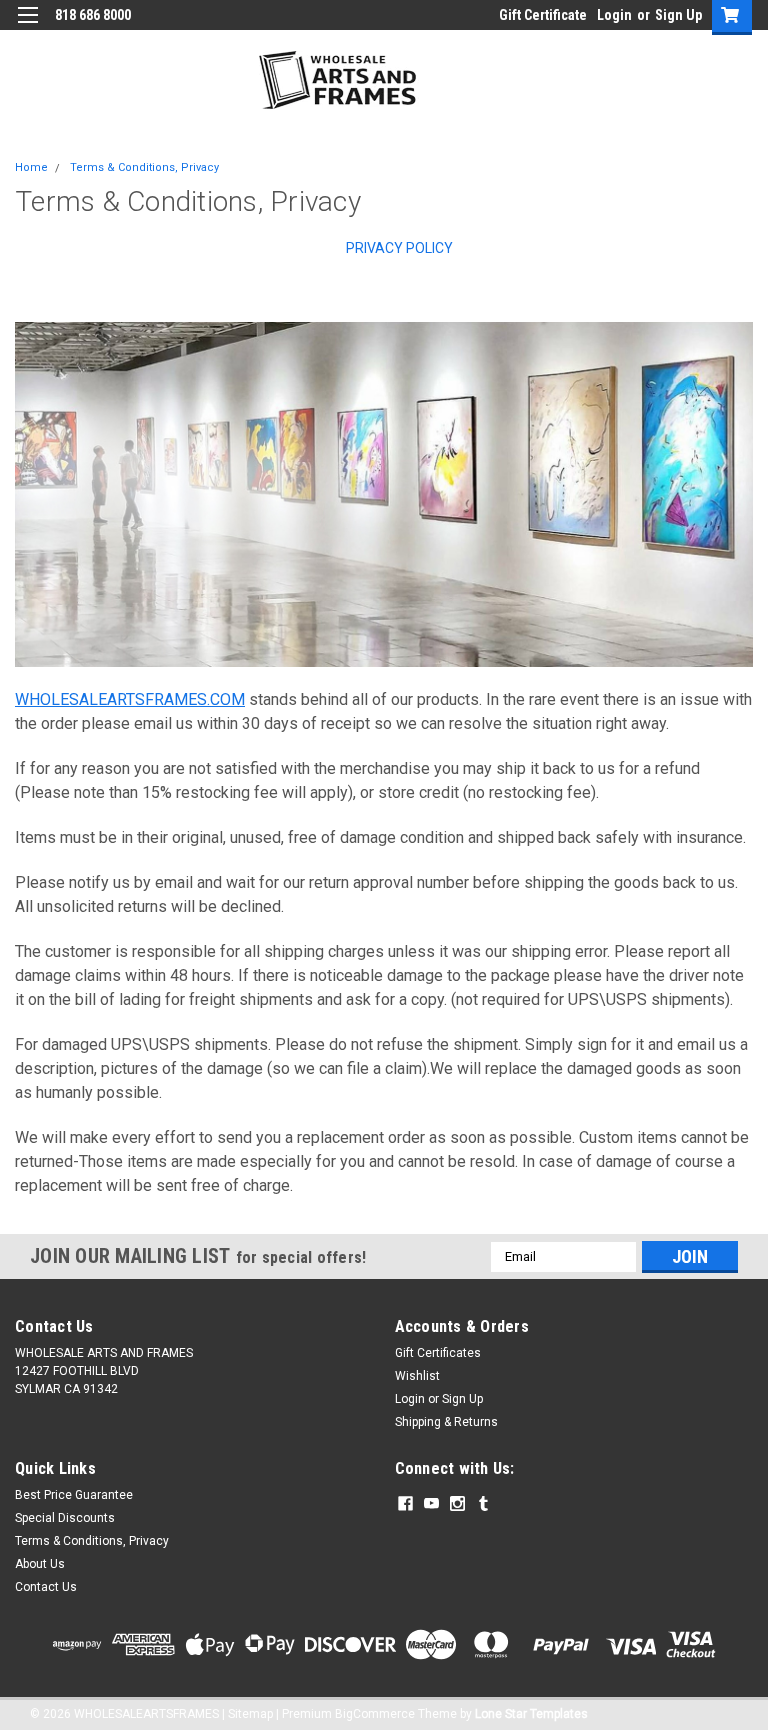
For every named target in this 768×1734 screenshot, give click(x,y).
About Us (40, 1564)
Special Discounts (65, 1518)
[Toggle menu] (27, 27)
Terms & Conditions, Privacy (144, 167)
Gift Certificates (438, 1353)
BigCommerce (375, 1714)
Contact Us (46, 1587)
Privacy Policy (399, 248)
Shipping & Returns (446, 1422)
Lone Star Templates (531, 1714)
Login (614, 15)
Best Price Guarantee (74, 1495)
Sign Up (678, 15)
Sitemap (250, 1714)
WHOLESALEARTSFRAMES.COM (130, 699)
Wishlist (417, 1376)
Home (31, 167)
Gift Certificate (543, 15)
